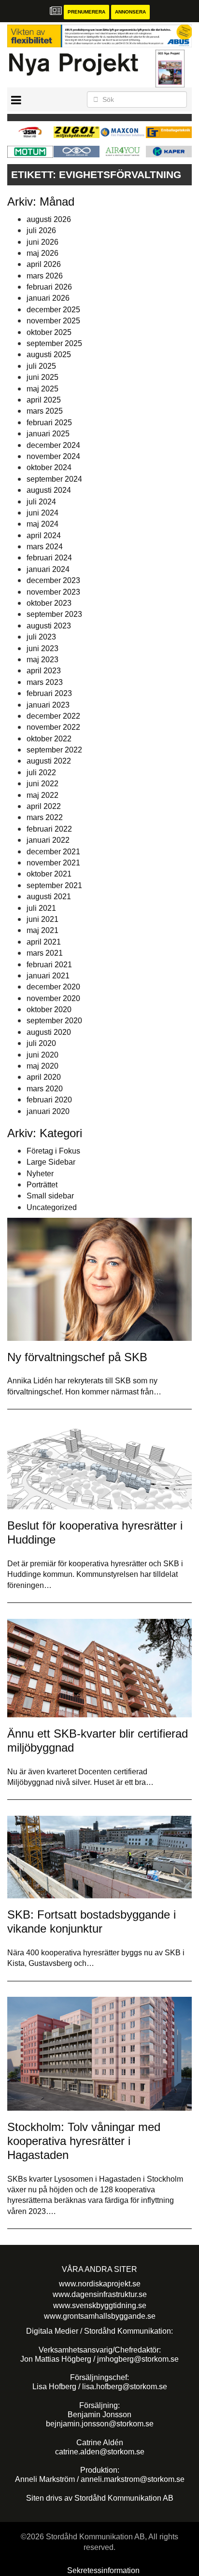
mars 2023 (45, 682)
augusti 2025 (49, 355)
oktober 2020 (49, 1010)
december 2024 (53, 445)
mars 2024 (45, 547)
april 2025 (44, 400)
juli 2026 (41, 230)
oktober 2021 (49, 874)
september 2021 (54, 885)
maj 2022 (43, 795)
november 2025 (53, 321)
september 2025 (54, 343)
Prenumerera (86, 12)
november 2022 (53, 727)
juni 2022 (43, 784)
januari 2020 (48, 1111)
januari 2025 (48, 434)
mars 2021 (45, 953)
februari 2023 (49, 693)
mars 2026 (45, 276)
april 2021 (44, 942)
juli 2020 (41, 1043)
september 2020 (54, 1021)
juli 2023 (41, 637)
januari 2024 (48, 569)
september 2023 (54, 614)
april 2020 (44, 1077)
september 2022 (54, 750)
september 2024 (54, 479)
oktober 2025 (49, 332)
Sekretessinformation (103, 2570)
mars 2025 (45, 411)
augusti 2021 (49, 897)
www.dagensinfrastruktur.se (100, 2294)
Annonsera (130, 12)
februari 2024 (49, 558)
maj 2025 (43, 389)
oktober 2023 (49, 603)
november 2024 (53, 456)
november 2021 (53, 863)
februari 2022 (49, 829)
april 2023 (44, 671)
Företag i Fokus (53, 1151)
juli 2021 (41, 908)
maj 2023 (43, 660)
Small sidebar (50, 1196)
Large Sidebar (51, 1162)
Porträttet (42, 1185)
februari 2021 (49, 965)
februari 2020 (49, 1100)
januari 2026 (48, 298)
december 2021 (53, 852)
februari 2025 (49, 423)
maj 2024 (43, 524)
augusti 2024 (49, 490)
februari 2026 (49, 287)
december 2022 (53, 716)
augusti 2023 (49, 626)
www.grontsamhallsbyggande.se (100, 2316)
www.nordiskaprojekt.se (100, 2284)
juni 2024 (43, 513)
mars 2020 (45, 1089)
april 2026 (44, 264)
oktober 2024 (49, 467)
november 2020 (53, 998)
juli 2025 (41, 366)
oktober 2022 (49, 739)
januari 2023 (48, 705)
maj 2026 (43, 253)
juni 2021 (43, 919)
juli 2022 (41, 773)
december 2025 (53, 310)
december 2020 (53, 987)
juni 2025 (43, 377)
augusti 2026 (49, 219)
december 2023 (53, 580)
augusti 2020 (49, 1032)
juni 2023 (43, 648)
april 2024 (44, 536)
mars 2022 (45, 817)
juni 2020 (43, 1055)
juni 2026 (43, 242)
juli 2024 (41, 502)
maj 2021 (43, 930)
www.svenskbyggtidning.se (100, 2305)
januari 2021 (48, 976)
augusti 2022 (49, 761)
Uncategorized (52, 1207)
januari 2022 (48, 840)
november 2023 (53, 592)
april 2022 (44, 806)
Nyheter (40, 1174)
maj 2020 (43, 1066)
